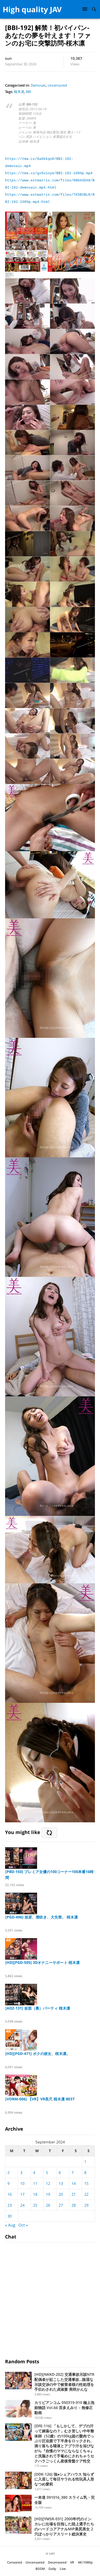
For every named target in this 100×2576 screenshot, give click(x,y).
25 (35, 2205)
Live (63, 2569)
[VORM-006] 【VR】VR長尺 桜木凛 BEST (40, 2099)
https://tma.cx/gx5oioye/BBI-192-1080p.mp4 (49, 173)
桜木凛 (19, 92)
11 (35, 2183)
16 (10, 2194)
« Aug (10, 2225)
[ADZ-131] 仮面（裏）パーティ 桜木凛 (38, 2008)
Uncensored (57, 85)
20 (61, 2194)
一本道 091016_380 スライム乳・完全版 (65, 2500)
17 (22, 2194)
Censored (15, 2562)
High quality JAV (32, 9)
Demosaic (38, 85)
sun (8, 58)
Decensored (57, 2562)
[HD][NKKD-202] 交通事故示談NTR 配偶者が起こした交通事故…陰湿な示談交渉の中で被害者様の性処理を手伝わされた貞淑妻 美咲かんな (64, 2382)
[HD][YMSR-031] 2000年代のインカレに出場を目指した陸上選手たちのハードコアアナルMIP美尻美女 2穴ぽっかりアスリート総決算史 (64, 2526)
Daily (52, 2569)
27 (61, 2205)
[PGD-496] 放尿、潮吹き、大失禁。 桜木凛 (42, 1917)
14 (74, 2183)
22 (86, 2194)
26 (48, 2205)
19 (48, 2194)
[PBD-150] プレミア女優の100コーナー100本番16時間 (49, 1875)
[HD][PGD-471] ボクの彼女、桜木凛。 (38, 2053)
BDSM (40, 2569)
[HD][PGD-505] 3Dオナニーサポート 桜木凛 (43, 1962)
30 (10, 2216)
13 (61, 2183)
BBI (29, 92)
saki (52, 2553)
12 (48, 2183)
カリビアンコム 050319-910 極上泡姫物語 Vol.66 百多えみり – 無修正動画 (64, 2407)
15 (86, 2183)
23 (10, 2205)
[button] (86, 9)
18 (35, 2194)
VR (72, 2562)
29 (86, 2205)
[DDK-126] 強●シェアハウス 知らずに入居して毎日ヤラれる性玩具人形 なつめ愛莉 (64, 2479)
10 (22, 2183)
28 (74, 2205)
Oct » (23, 2225)
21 (74, 2194)
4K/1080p (85, 2562)
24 (22, 2205)
